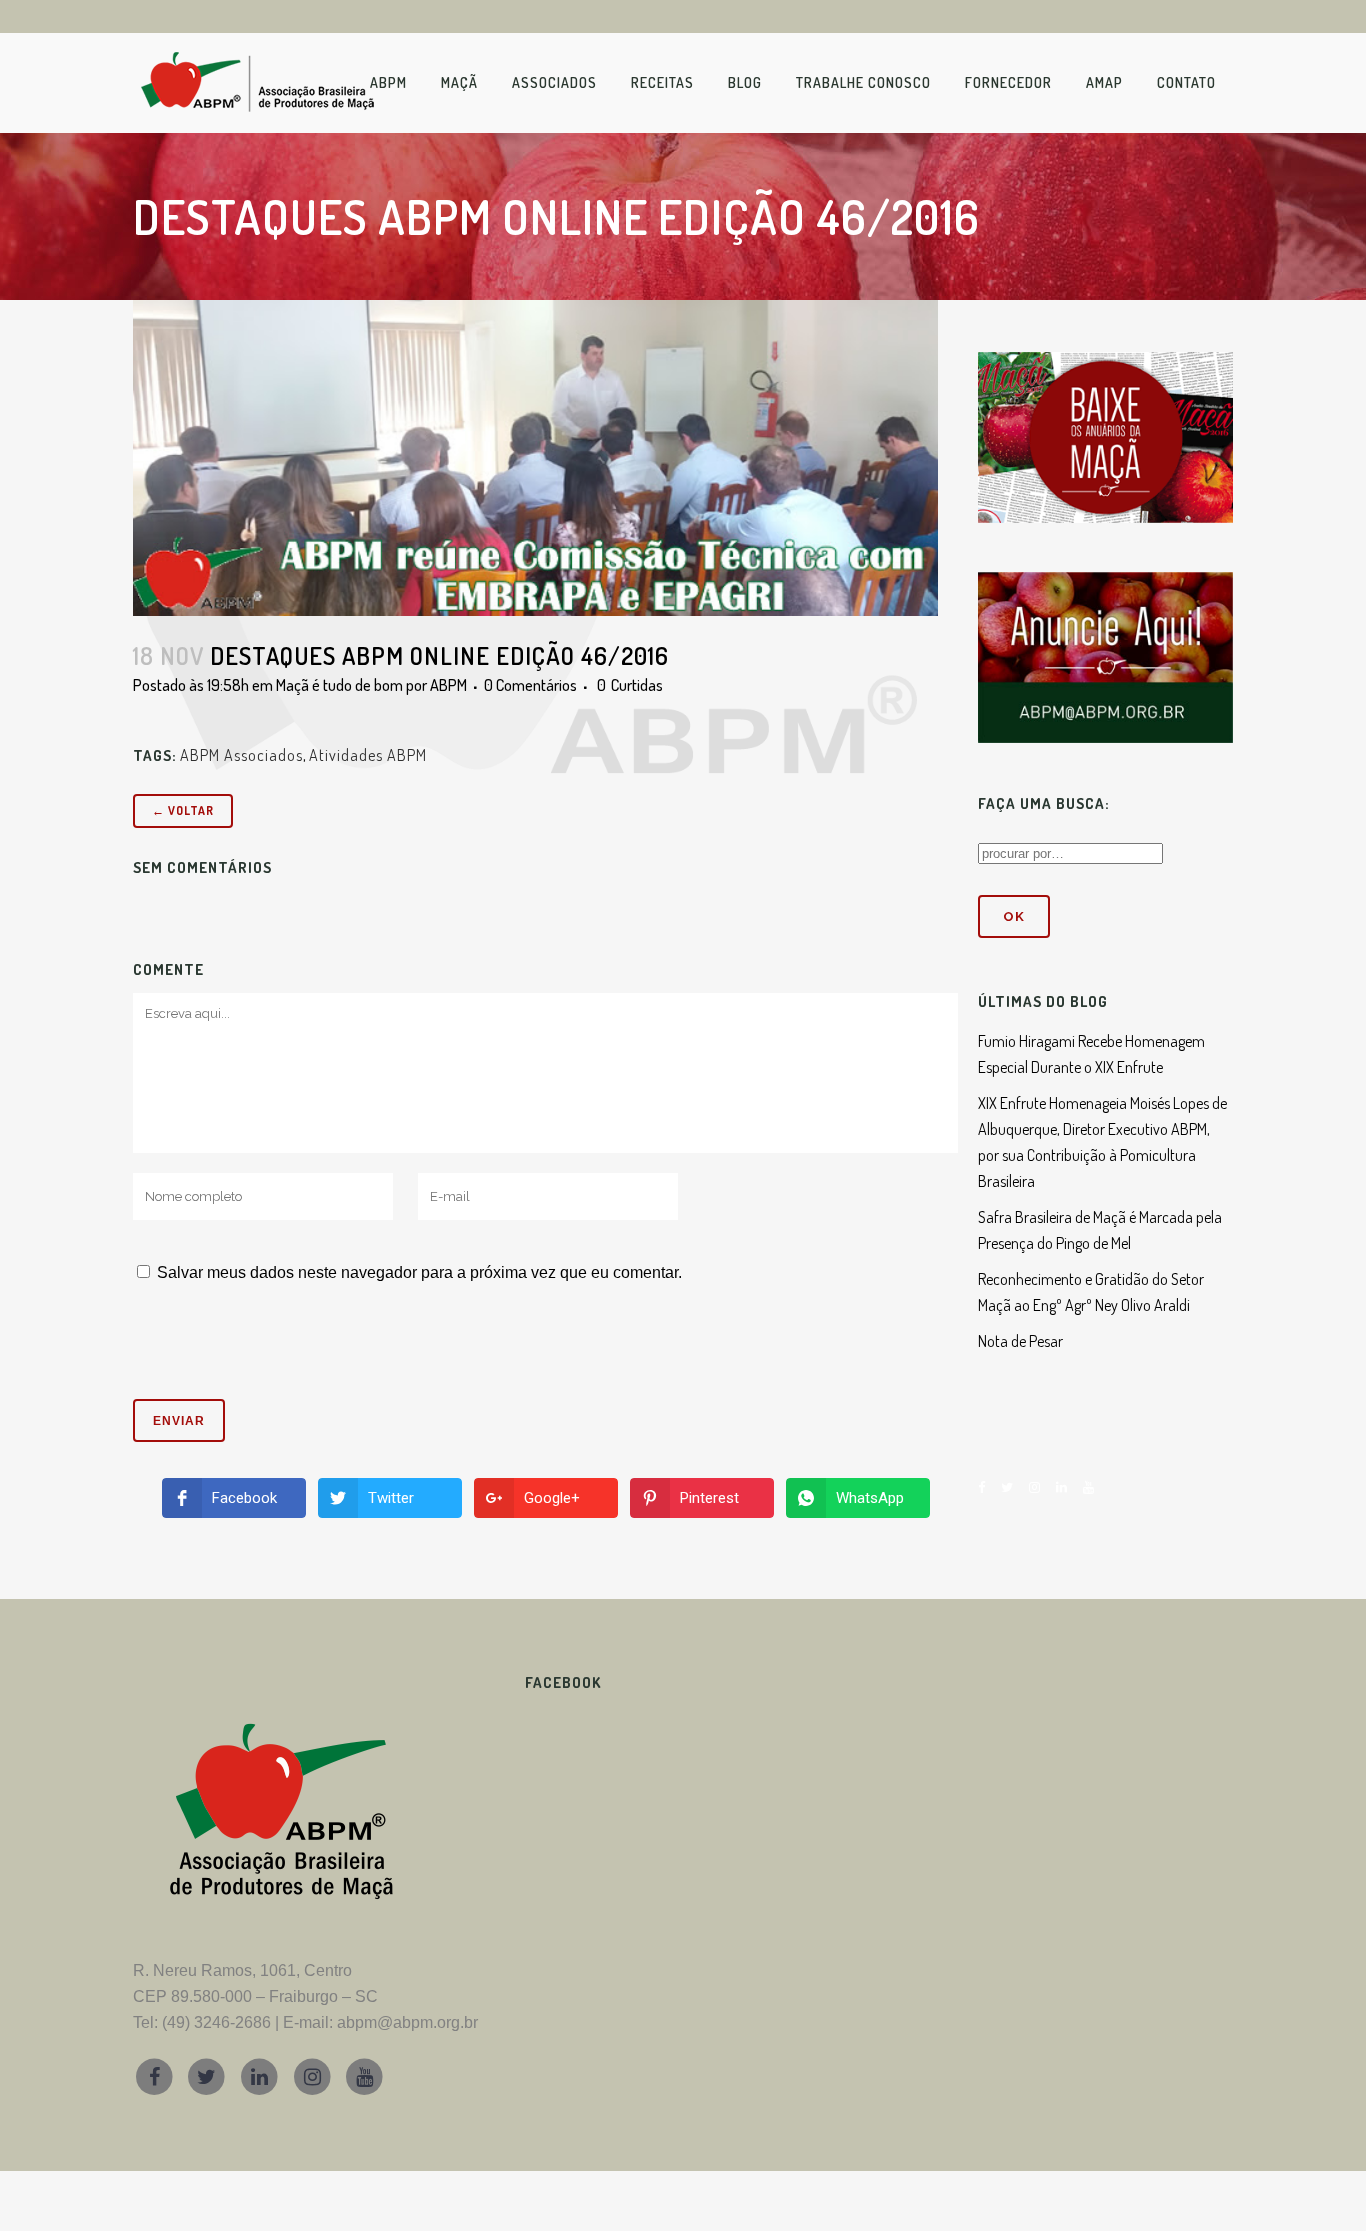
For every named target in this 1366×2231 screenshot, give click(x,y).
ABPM (448, 685)
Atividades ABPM (368, 755)
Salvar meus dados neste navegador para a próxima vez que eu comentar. (419, 1272)
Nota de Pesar (1020, 1341)
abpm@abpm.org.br (407, 2022)
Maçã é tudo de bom (339, 685)
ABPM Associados (241, 755)
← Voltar (183, 810)
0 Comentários (530, 685)
